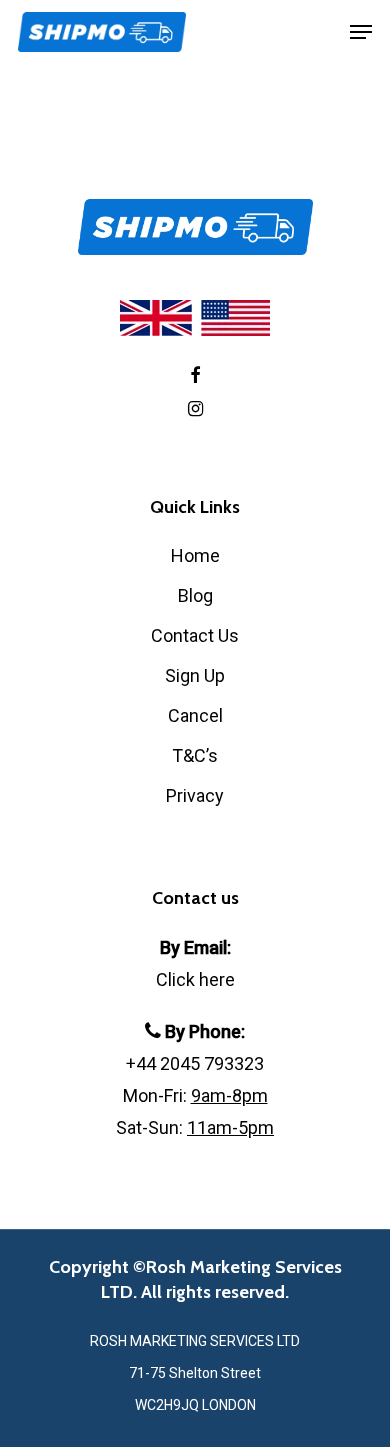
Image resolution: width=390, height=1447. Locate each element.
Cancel (195, 715)
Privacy (195, 795)
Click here (195, 979)
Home (195, 555)
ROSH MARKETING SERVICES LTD (195, 1341)
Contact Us (195, 635)
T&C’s (195, 755)
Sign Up (195, 675)
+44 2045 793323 (195, 1063)
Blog (195, 595)
